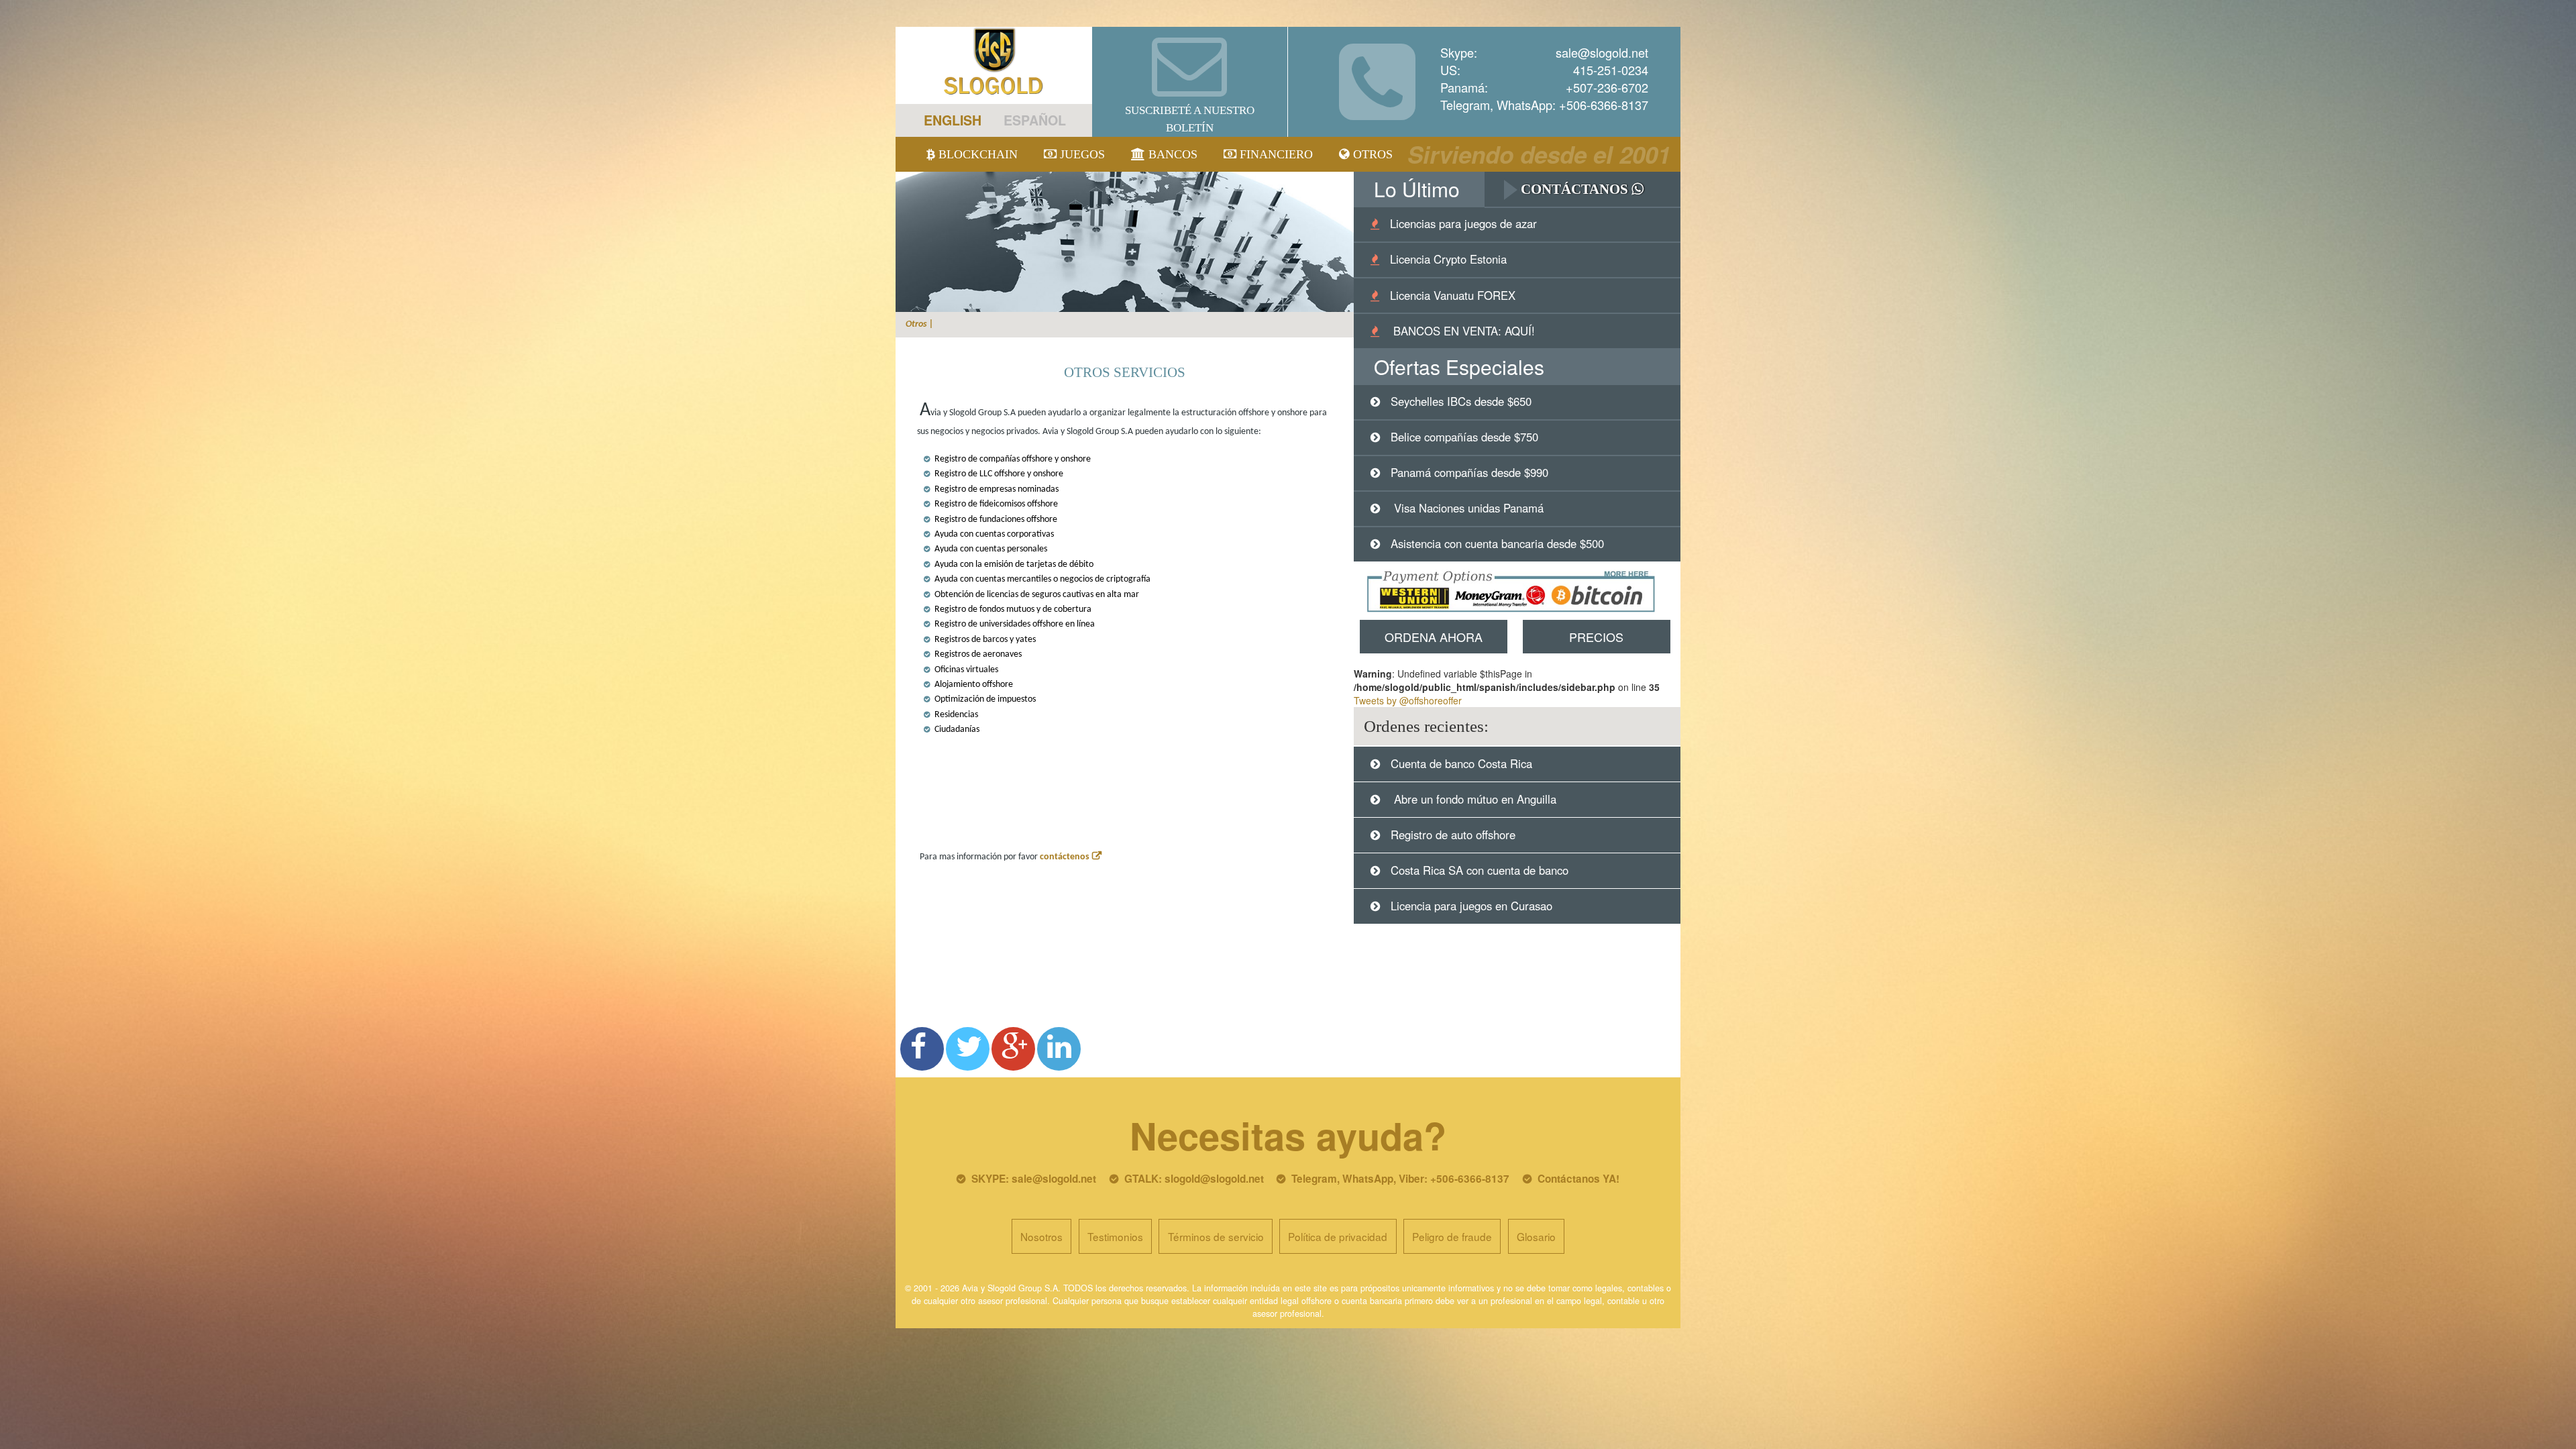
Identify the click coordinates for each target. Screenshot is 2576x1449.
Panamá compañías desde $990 (1469, 472)
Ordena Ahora (1434, 637)
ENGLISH (953, 120)
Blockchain (976, 154)
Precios (1596, 637)
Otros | (920, 324)
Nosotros (1041, 1236)
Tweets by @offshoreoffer (1408, 700)
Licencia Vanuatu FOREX (1453, 295)
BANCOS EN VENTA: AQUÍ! (1462, 331)
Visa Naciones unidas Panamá (1467, 508)
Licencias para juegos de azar (1463, 223)
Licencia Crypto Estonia (1448, 259)
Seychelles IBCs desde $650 (1461, 401)
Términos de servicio (1216, 1236)
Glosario (1536, 1236)
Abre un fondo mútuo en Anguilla (1473, 799)
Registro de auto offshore (1453, 835)
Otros (1371, 154)
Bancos (1171, 154)
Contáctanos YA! (1578, 1179)
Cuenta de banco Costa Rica (1461, 763)
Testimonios (1115, 1236)
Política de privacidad (1338, 1236)
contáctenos (1065, 857)
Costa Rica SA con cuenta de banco (1480, 870)
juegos (1081, 154)
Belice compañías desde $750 (1464, 437)
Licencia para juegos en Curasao (1471, 906)
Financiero (1275, 154)
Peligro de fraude (1452, 1236)
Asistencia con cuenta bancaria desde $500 (1497, 543)
